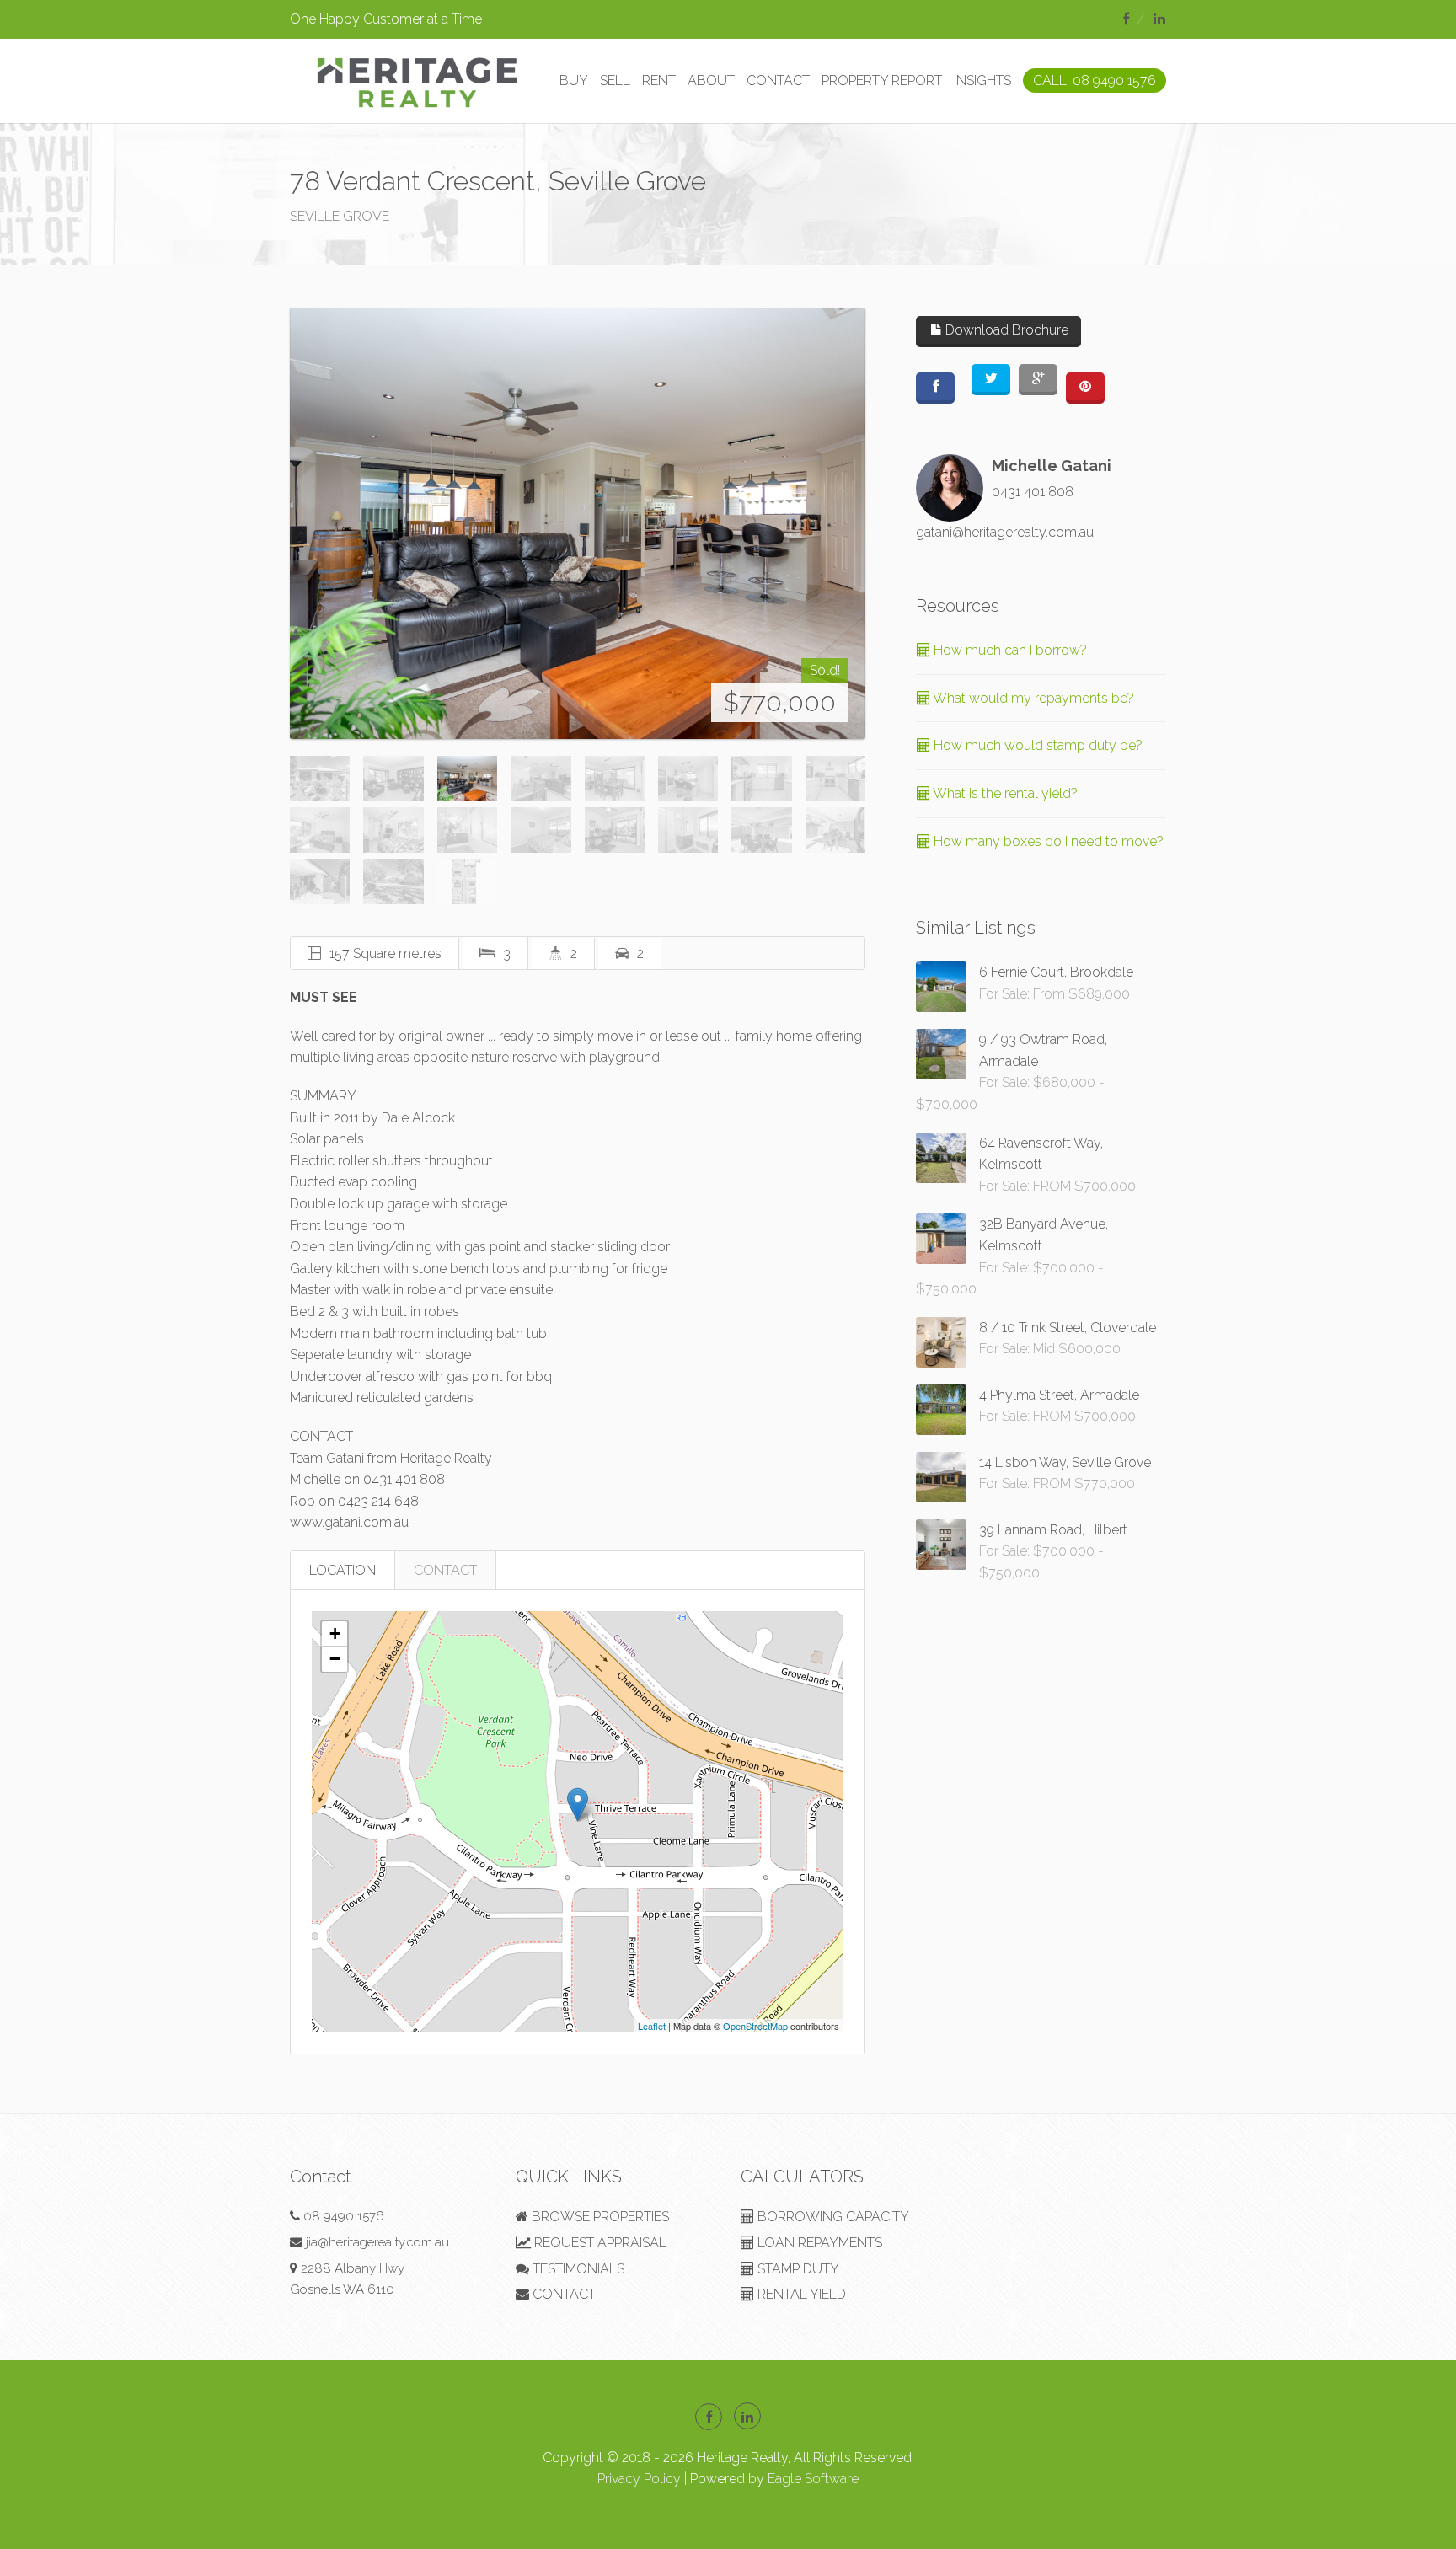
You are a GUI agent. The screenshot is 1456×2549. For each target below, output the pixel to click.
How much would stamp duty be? (1036, 745)
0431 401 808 (1033, 492)
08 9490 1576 (344, 2216)
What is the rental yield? (1004, 793)
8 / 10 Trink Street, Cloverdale (1068, 1328)
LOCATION (343, 1570)
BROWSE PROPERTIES (599, 2217)
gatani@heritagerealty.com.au (1005, 532)
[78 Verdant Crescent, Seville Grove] (578, 523)
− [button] (335, 1659)
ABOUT (711, 80)
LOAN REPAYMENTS (818, 2243)
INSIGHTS (982, 80)
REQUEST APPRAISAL (599, 2243)
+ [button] (335, 1633)
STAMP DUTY (797, 2269)
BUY (574, 80)
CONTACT (778, 80)
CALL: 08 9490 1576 (1095, 80)
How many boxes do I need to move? (1047, 841)
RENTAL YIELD (800, 2294)
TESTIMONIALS (577, 2269)
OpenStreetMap (755, 2026)
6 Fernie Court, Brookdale (1056, 972)
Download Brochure (1005, 330)
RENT (659, 80)
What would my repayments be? (1032, 698)
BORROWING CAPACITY (832, 2217)
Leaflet (652, 2026)
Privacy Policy (639, 2479)
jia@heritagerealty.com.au (377, 2242)
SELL (615, 80)
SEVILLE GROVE (340, 216)
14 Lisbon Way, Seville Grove (1065, 1462)
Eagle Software (813, 2479)
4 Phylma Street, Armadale (1059, 1395)
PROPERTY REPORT (882, 80)
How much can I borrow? (1009, 650)
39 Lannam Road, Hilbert (1053, 1530)
